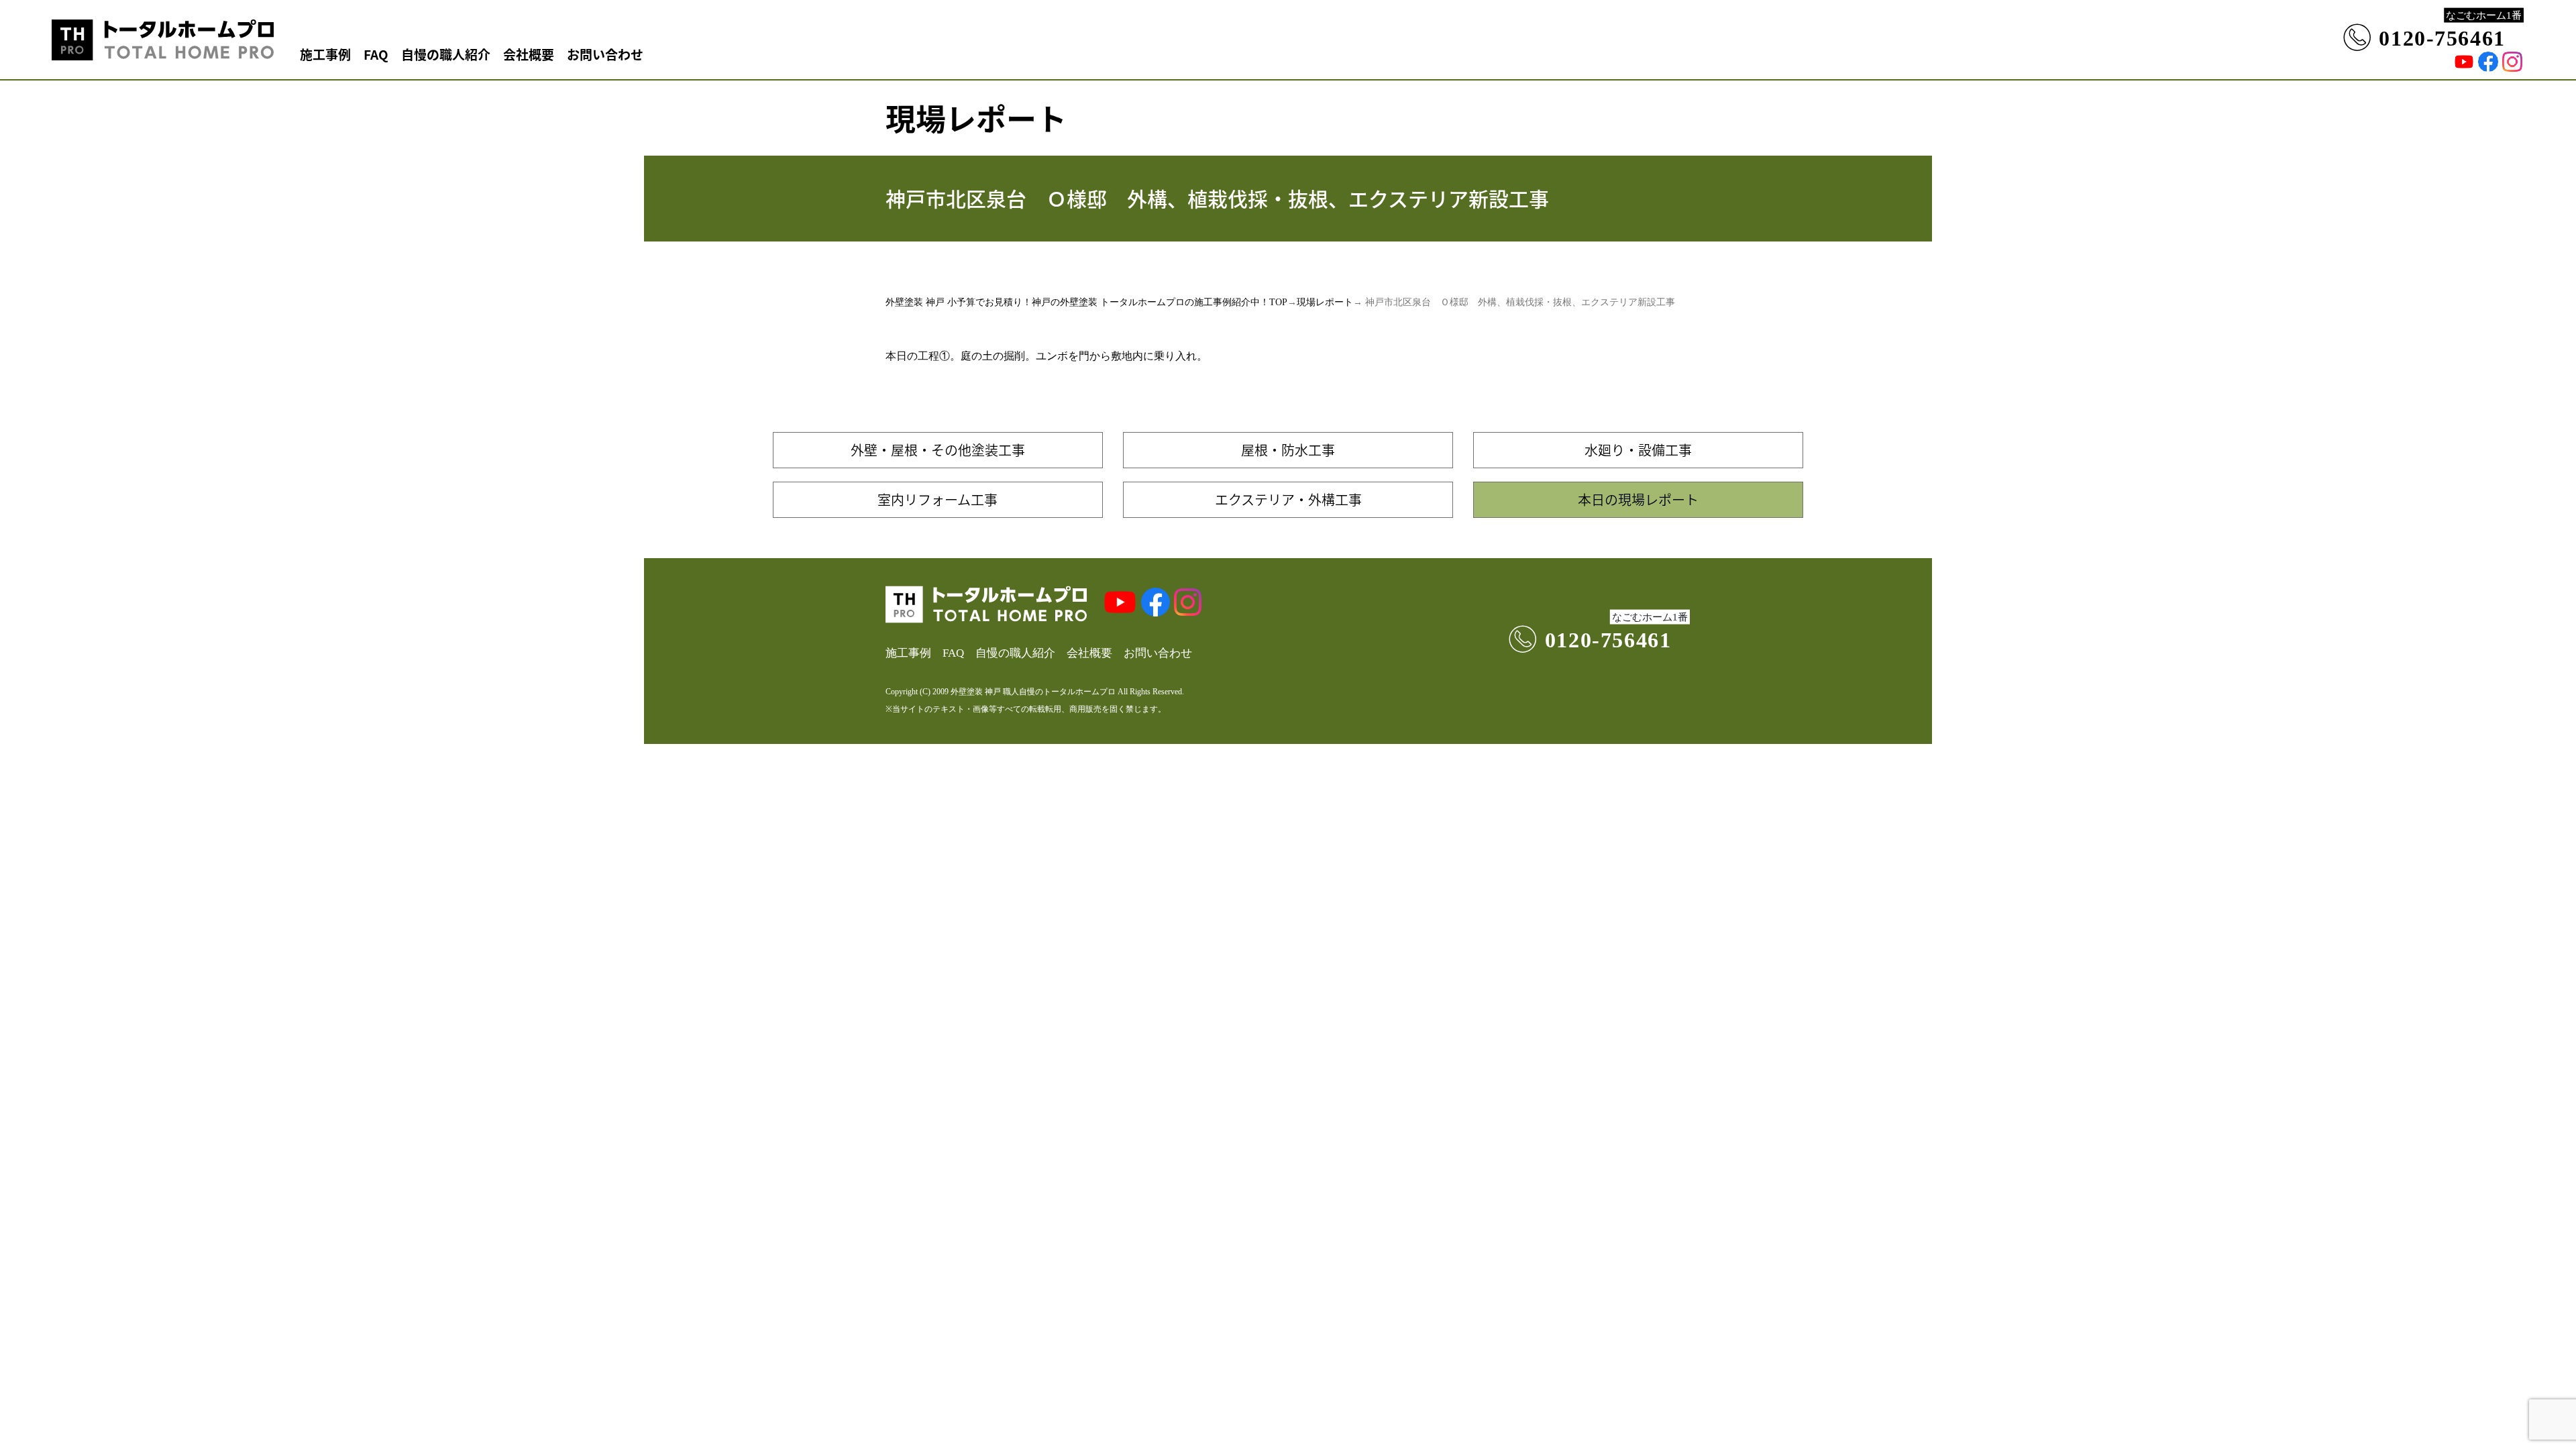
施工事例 (325, 54)
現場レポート (1325, 302)
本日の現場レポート (1638, 499)
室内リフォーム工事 (937, 499)
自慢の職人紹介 (446, 54)
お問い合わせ (605, 54)
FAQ (376, 54)
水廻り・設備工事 (1638, 450)
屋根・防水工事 (1288, 450)
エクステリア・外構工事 (1288, 499)
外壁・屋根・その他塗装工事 (938, 450)
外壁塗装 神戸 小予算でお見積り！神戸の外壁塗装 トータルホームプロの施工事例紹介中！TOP (1086, 302)
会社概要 (529, 54)
